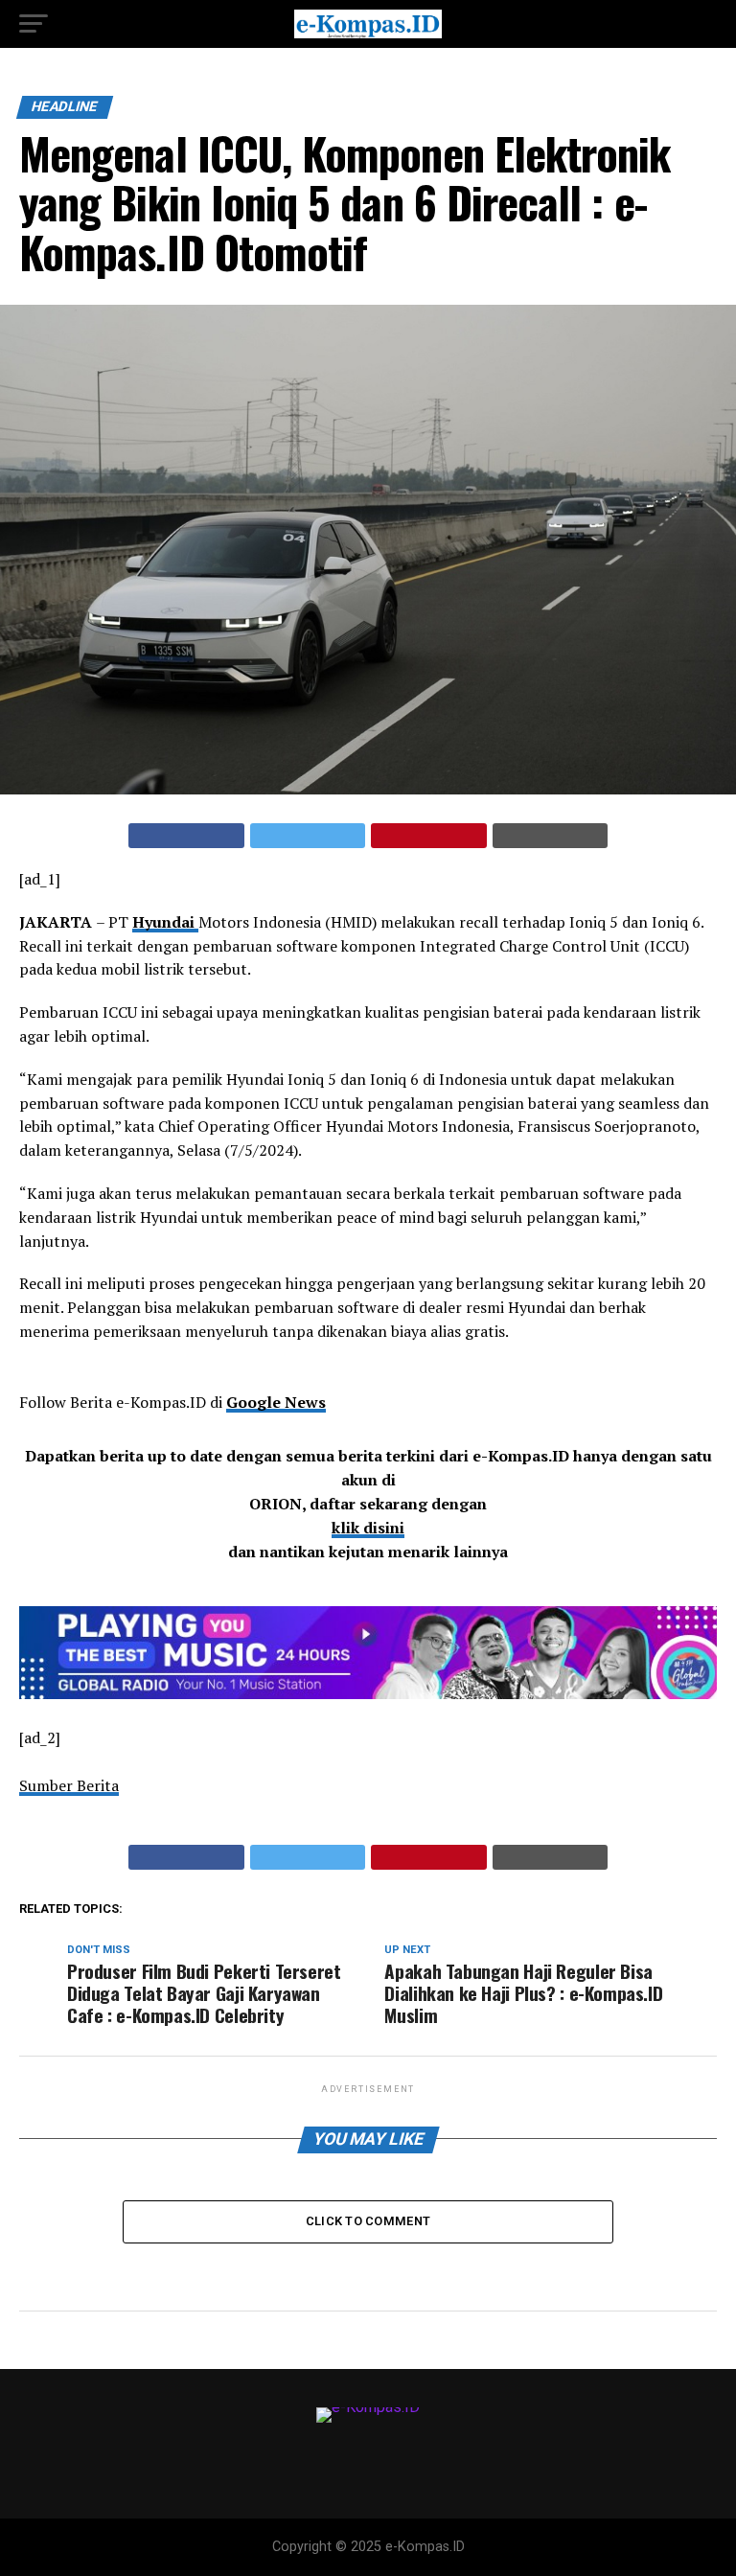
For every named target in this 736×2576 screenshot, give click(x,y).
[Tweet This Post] (308, 836)
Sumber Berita (69, 1785)
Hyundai (165, 922)
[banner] (368, 1694)
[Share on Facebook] (186, 836)
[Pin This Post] (429, 836)
